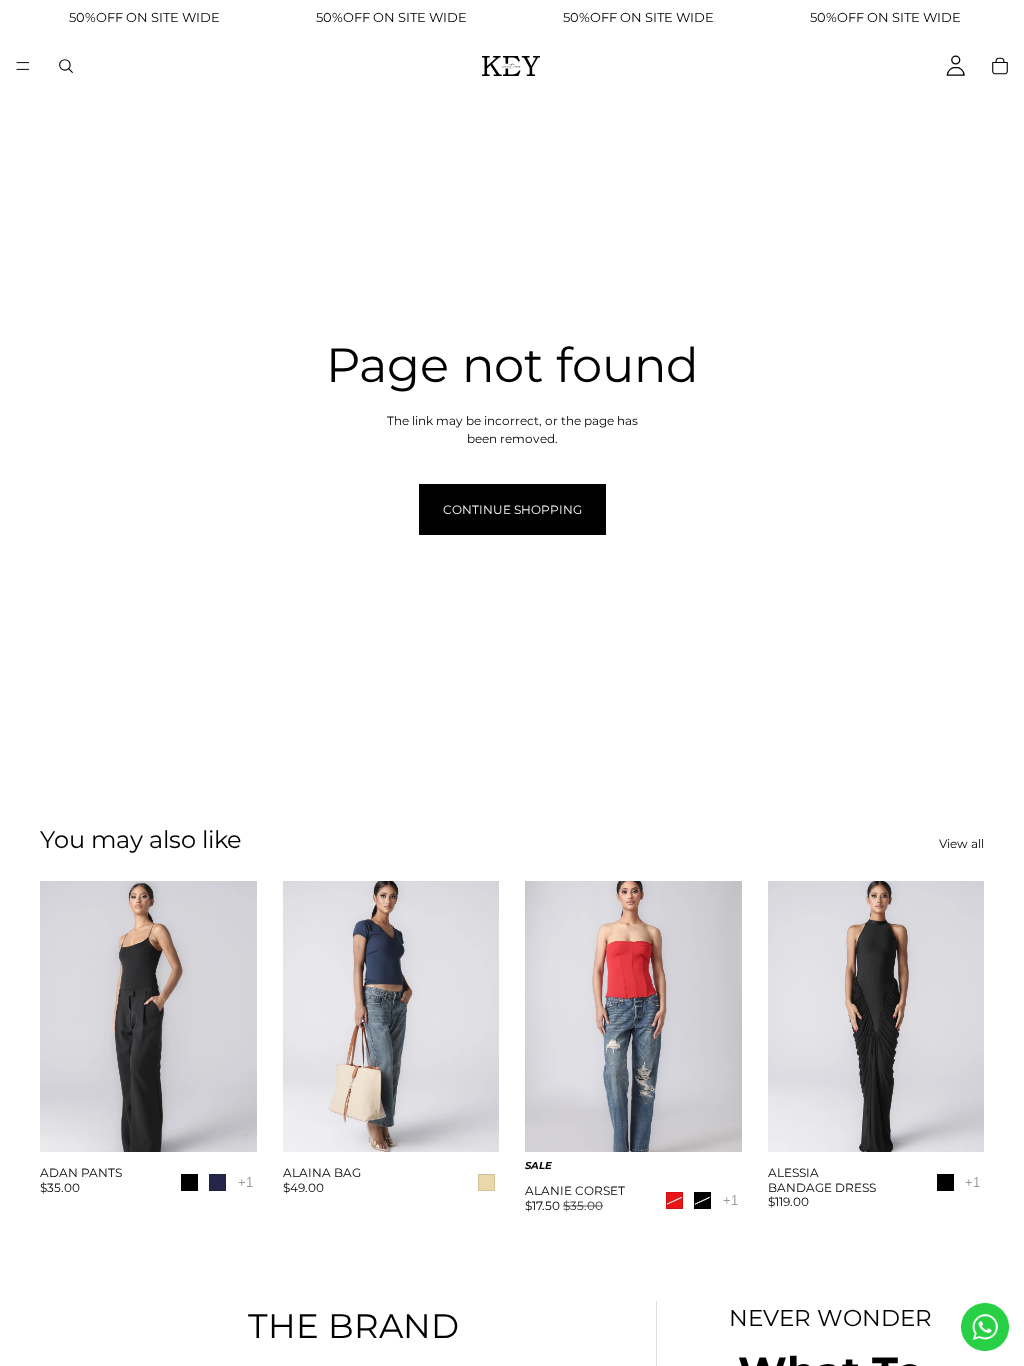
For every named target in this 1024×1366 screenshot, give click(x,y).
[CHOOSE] (226, 1125)
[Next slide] (235, 1017)
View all (961, 843)
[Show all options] (245, 1182)
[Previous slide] (62, 1017)
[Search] (66, 66)
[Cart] (1000, 66)
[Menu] (23, 66)
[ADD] (468, 1125)
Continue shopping (512, 509)
